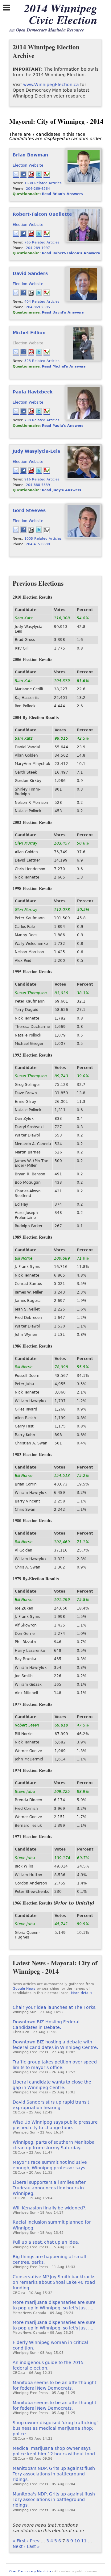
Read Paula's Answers (63, 426)
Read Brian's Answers (62, 194)
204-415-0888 (38, 544)
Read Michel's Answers (64, 366)
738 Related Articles (42, 420)
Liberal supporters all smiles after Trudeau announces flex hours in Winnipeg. (49, 2188)
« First (19, 2541)
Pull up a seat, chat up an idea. (46, 2242)
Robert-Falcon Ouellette (42, 214)
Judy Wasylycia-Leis (36, 451)
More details (82, 1993)
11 (84, 2541)
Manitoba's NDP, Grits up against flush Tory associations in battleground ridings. (54, 2474)
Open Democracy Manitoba (30, 2571)
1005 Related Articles (43, 538)
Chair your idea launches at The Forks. (55, 2007)
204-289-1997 (38, 248)
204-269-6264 (38, 189)
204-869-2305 (38, 307)
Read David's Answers (63, 312)
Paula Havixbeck (33, 392)
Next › (19, 2546)
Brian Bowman (30, 155)
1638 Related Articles (43, 183)
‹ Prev (33, 2541)
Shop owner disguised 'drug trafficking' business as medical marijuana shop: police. (55, 2428)
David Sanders (30, 273)
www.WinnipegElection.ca (51, 85)
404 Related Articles (42, 301)
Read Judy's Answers (62, 490)
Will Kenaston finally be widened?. (49, 2208)
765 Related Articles (42, 242)
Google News (24, 1989)
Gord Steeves (29, 510)
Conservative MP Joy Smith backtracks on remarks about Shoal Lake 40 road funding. (54, 2282)
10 (77, 2541)
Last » (33, 2546)
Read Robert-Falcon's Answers (71, 253)
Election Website (28, 165)
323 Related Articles (42, 361)
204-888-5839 (38, 485)
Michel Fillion (29, 333)
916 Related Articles (42, 479)
